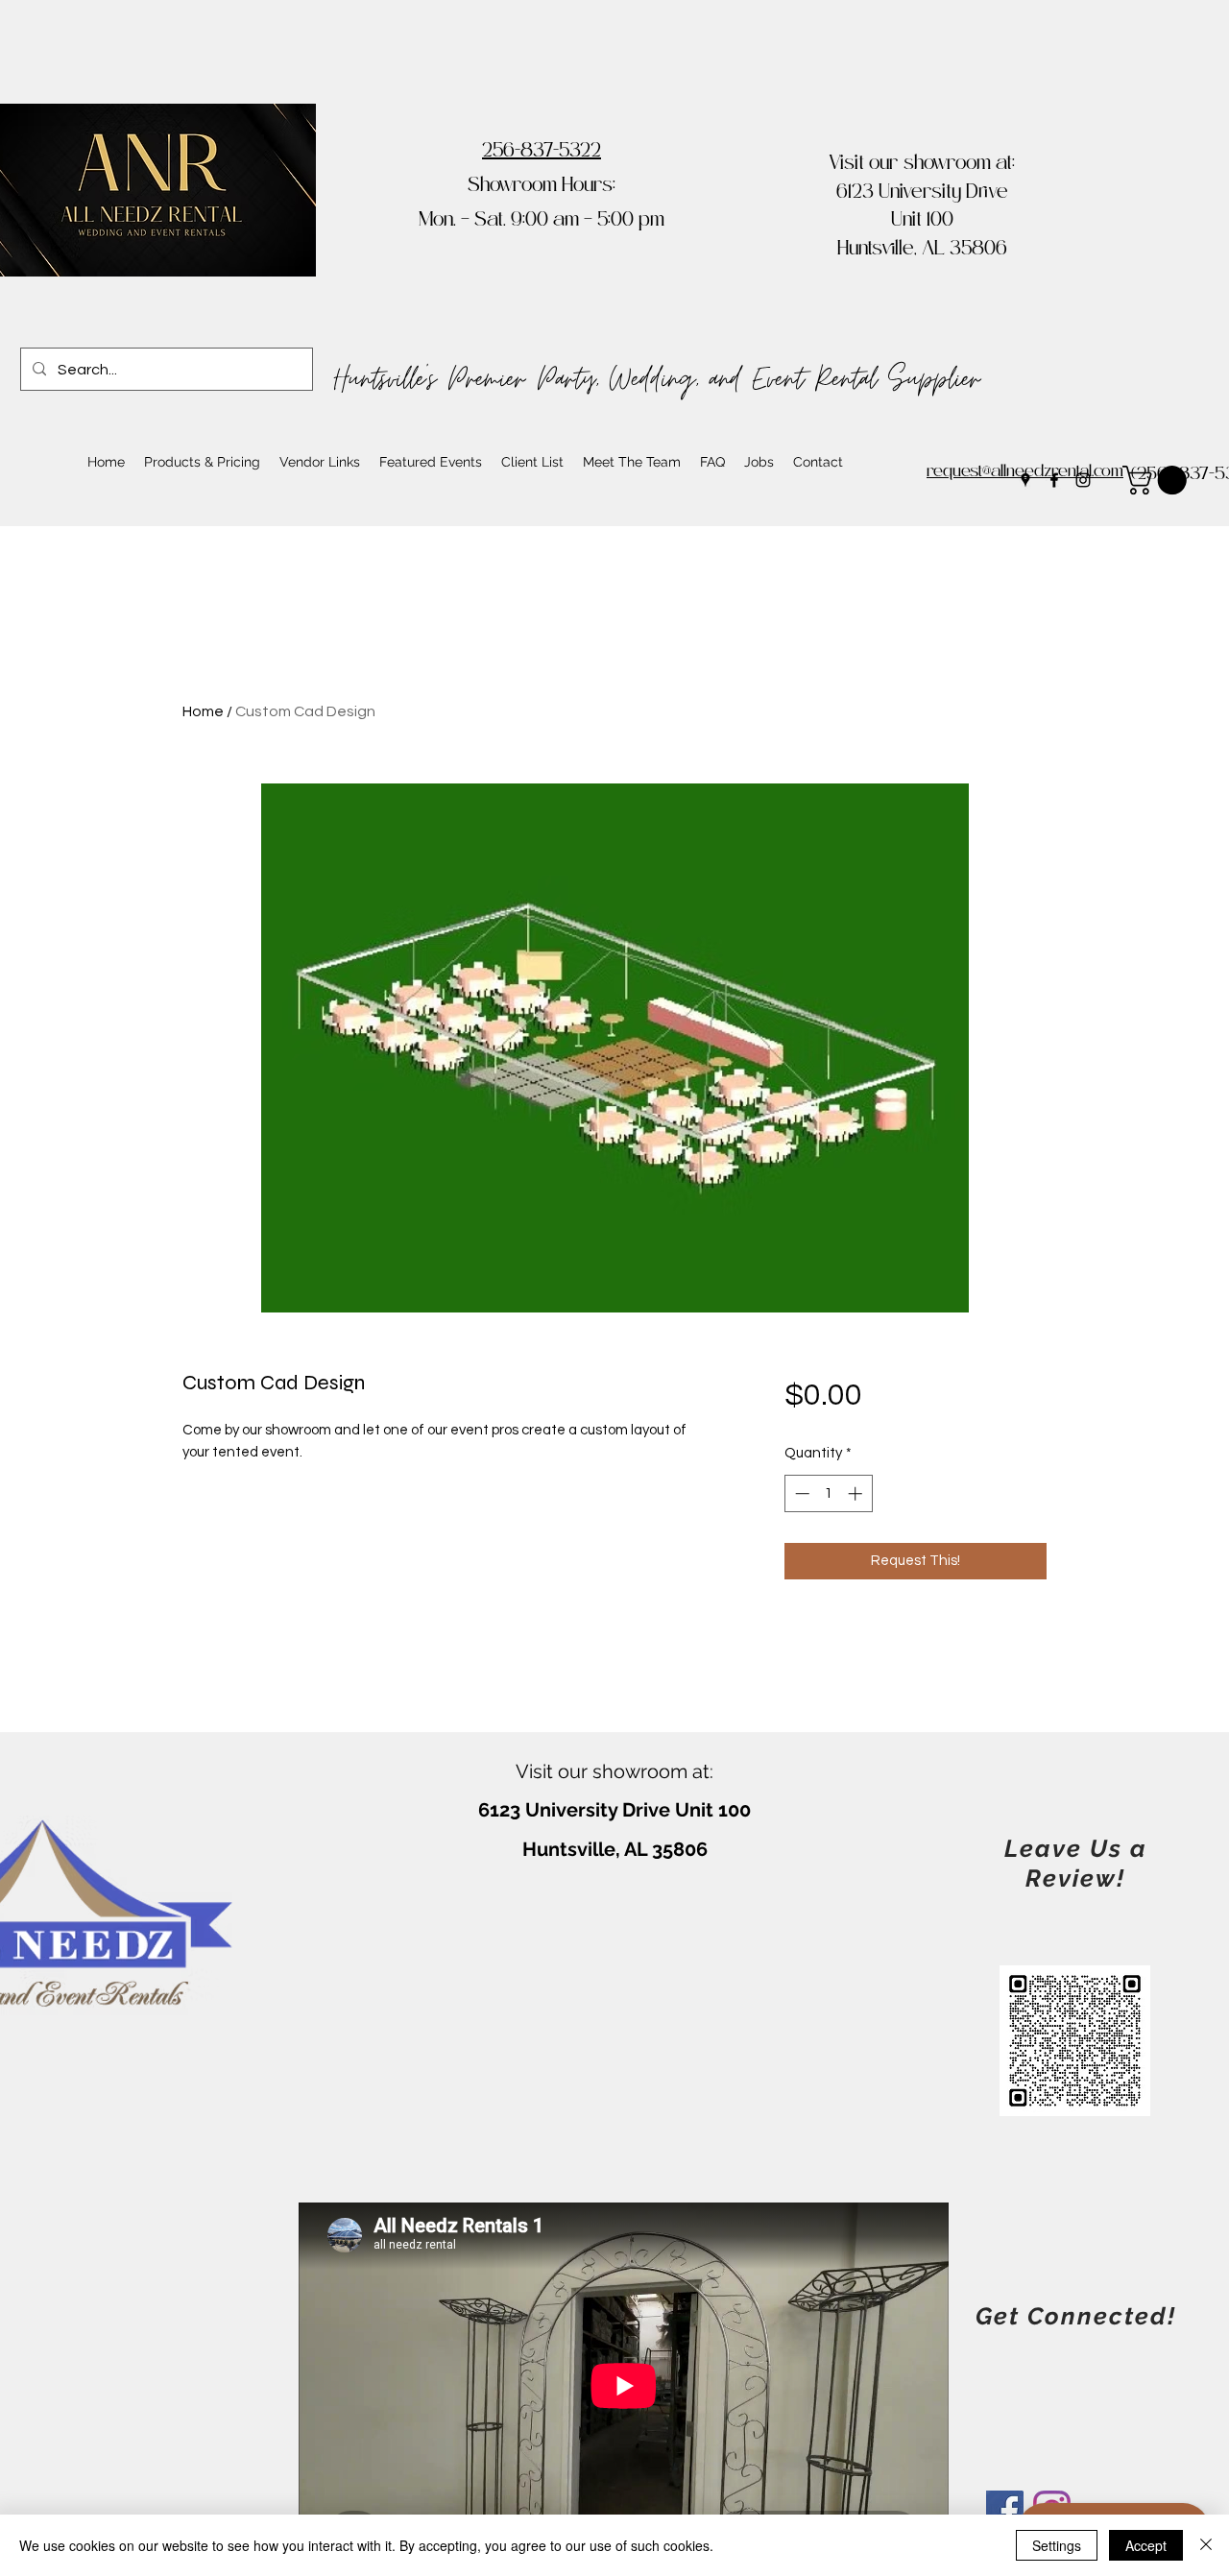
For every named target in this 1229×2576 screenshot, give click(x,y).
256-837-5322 (542, 152)
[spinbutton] (828, 1493)
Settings (1057, 2545)
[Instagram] (1083, 480)
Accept (1146, 2545)
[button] (1158, 480)
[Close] (1206, 2545)
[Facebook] (1054, 480)
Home (203, 711)
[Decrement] (800, 1493)
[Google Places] (1025, 480)
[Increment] (857, 1493)
